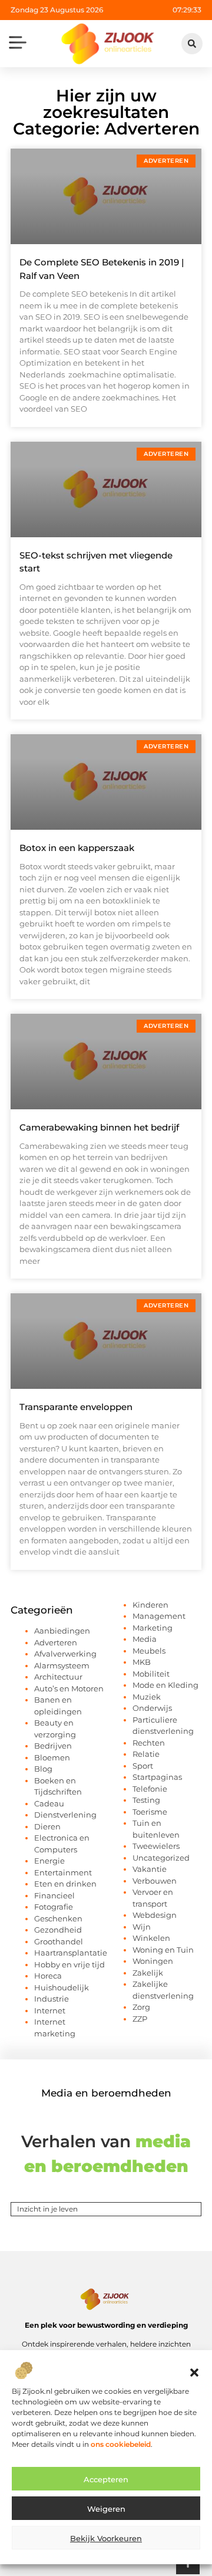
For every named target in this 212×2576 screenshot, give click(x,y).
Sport (143, 1766)
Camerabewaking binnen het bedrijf (99, 1127)
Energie (49, 1861)
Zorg (141, 2007)
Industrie (52, 1999)
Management (159, 1616)
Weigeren (106, 2509)
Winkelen (151, 1938)
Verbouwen (155, 1881)
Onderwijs (152, 1708)
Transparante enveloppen (76, 1407)
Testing (146, 1800)
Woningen (153, 1961)
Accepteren (106, 2479)
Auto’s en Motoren (69, 1688)
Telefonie (150, 1789)
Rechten (149, 1743)
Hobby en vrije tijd (69, 1964)
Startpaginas (157, 1777)
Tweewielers (156, 1846)
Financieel (54, 1895)
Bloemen (52, 1757)
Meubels (149, 1651)
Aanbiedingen (62, 1631)
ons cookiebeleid (121, 2444)
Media (145, 1639)
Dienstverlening (65, 1815)
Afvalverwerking (65, 1654)
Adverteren (56, 1642)
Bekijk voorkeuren (106, 2538)
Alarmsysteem (62, 1665)
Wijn (142, 1927)
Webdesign (155, 1915)
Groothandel (59, 1941)
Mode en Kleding (165, 1685)
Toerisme (150, 1812)
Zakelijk (148, 1973)
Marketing (153, 1628)
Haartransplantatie (71, 1953)
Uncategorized (161, 1858)
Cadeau (49, 1803)
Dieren (47, 1826)
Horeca (48, 1976)
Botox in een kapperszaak (77, 848)
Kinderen (150, 1605)
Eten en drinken (65, 1884)
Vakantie (150, 1869)
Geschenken (58, 1918)
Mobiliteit (151, 1674)
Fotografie (54, 1907)
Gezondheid (58, 1930)
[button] (194, 2373)
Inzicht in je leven (47, 2209)
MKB (142, 1662)
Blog (43, 1769)
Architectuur (58, 1677)
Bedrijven (53, 1746)
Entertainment (63, 1872)
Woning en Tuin (163, 1950)
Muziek (147, 1697)
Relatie (146, 1754)
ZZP (140, 2019)
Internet (50, 2010)
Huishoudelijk (62, 1987)
